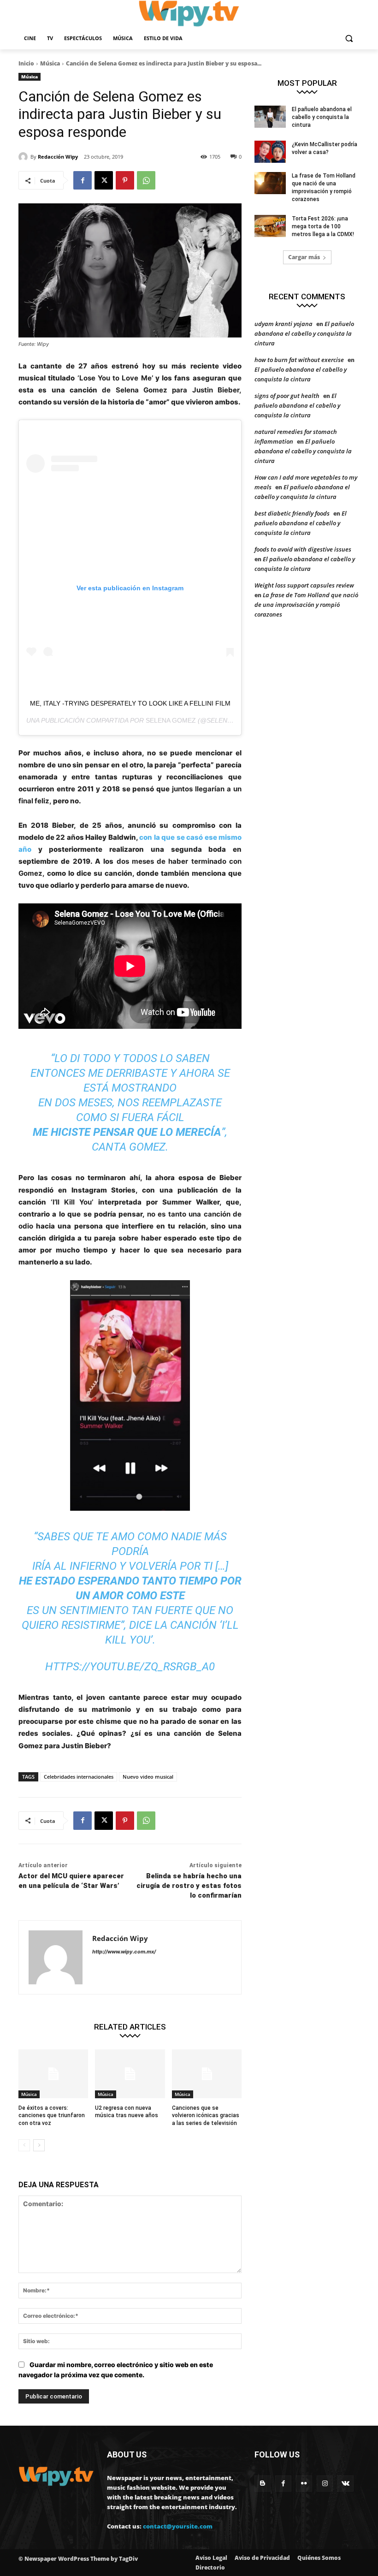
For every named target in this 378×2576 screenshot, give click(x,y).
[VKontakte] (346, 2484)
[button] (349, 39)
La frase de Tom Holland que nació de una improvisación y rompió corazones (306, 605)
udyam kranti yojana (283, 324)
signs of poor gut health (287, 396)
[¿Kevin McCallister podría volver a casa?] (270, 152)
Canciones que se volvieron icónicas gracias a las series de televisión (206, 2116)
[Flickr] (304, 2484)
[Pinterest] (125, 180)
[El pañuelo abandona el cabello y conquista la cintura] (270, 117)
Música (50, 63)
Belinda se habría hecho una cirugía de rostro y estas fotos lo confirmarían (189, 1886)
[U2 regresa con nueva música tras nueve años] (130, 2074)
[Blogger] (263, 2484)
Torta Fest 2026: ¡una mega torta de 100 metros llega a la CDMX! (323, 226)
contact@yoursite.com (178, 2526)
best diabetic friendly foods (292, 513)
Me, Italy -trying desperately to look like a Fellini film (130, 703)
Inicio (26, 63)
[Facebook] (83, 180)
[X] (104, 180)
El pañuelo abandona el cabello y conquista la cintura (322, 117)
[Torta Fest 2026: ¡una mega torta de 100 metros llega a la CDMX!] (270, 226)
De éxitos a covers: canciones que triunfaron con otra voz (52, 2116)
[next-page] (39, 2145)
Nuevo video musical (148, 1777)
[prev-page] (24, 2145)
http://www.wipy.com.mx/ (124, 1952)
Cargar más (304, 257)
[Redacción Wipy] (24, 157)
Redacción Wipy (58, 157)
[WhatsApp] (146, 180)
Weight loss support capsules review (304, 585)
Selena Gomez (171, 720)
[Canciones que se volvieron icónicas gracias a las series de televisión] (207, 2074)
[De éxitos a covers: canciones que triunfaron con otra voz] (53, 2074)
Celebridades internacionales (79, 1777)
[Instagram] (325, 2484)
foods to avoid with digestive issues (303, 549)
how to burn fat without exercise (299, 360)
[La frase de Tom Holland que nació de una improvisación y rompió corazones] (270, 183)
